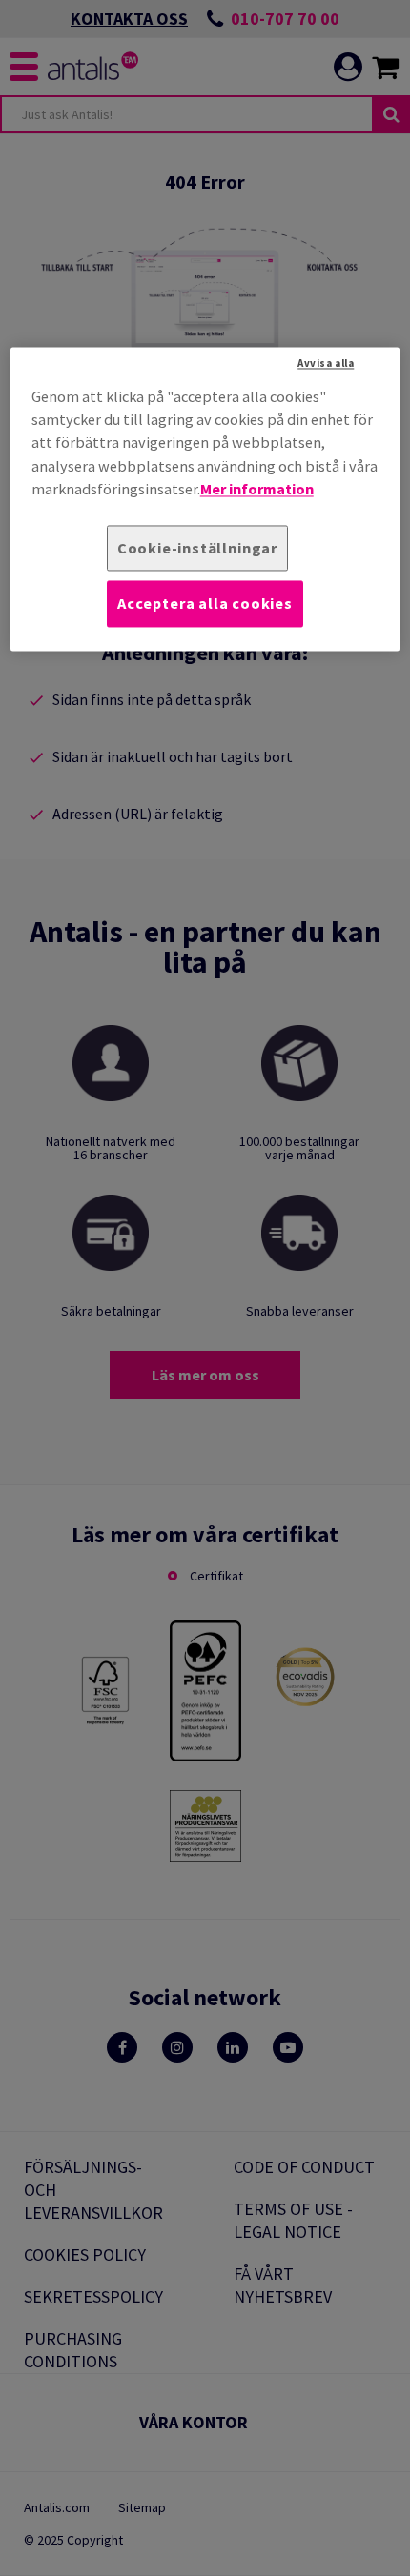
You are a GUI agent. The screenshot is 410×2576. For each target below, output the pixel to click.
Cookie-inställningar (197, 548)
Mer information (257, 490)
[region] (205, 499)
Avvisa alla (326, 363)
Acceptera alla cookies (205, 604)
